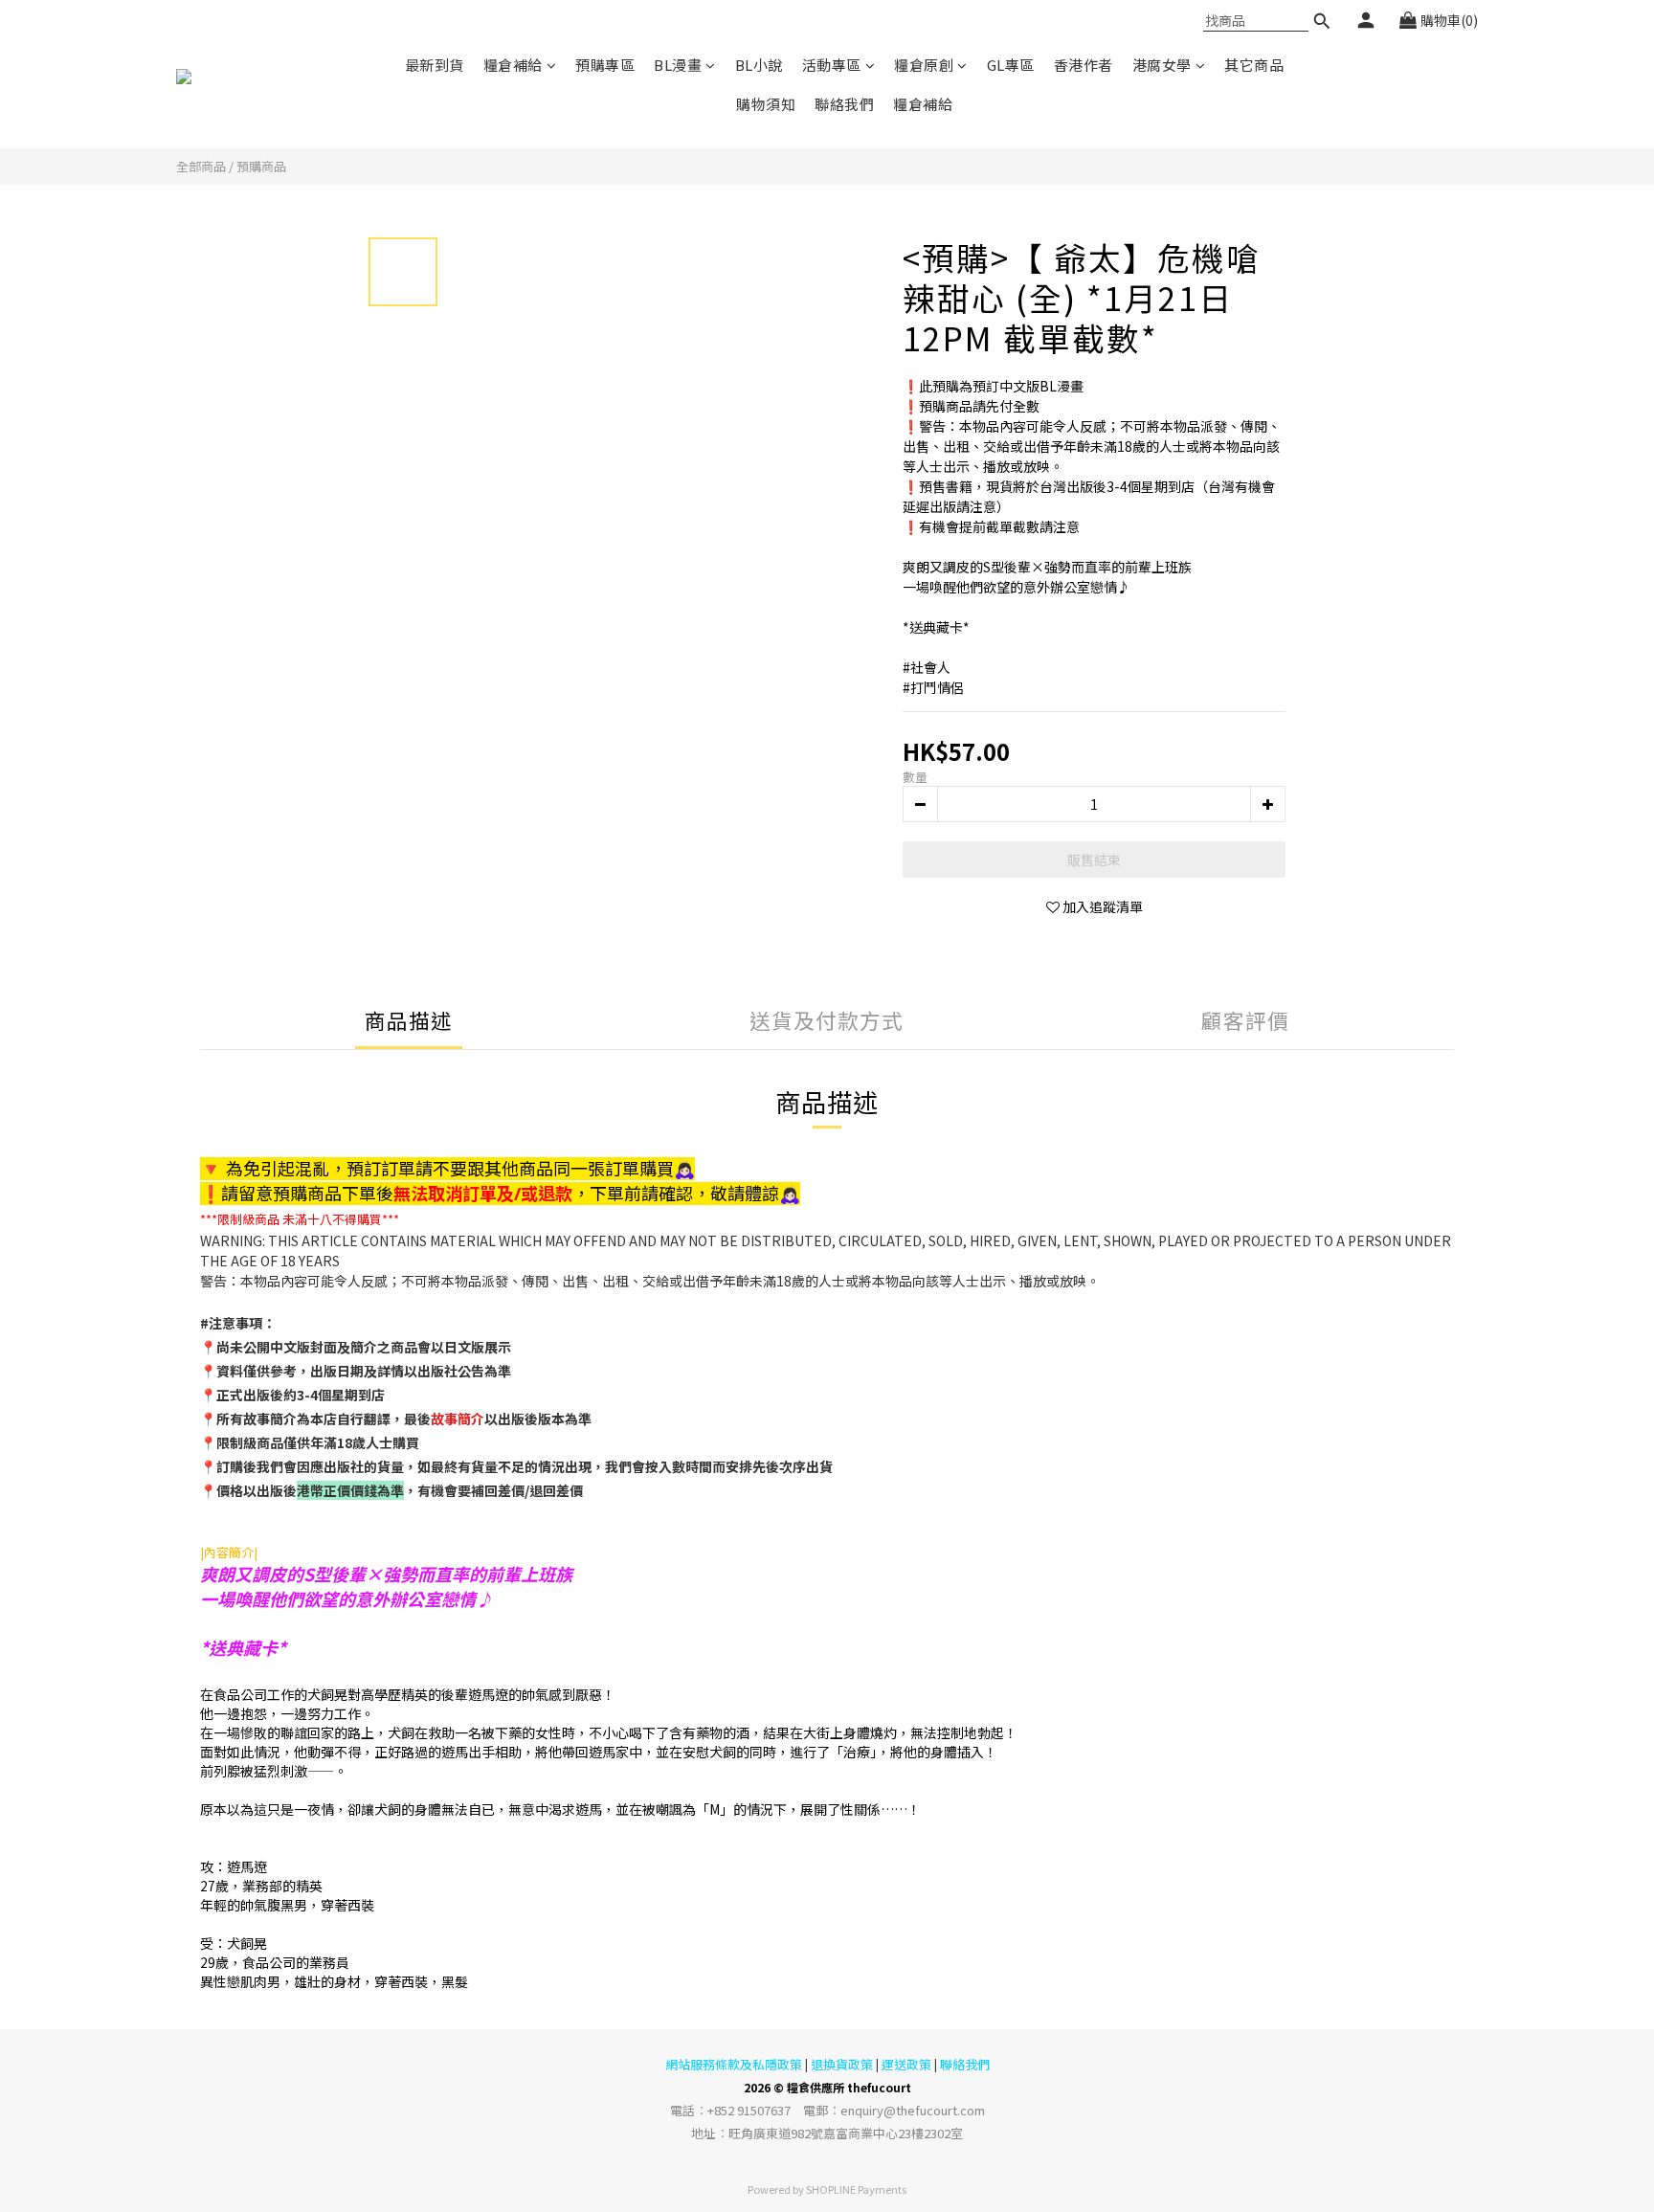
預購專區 (605, 65)
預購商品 (261, 166)
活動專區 (832, 65)
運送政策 (906, 2064)
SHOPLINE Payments (856, 2189)
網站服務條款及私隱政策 (734, 2064)
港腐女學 (1162, 65)
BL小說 (759, 65)
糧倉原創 (924, 65)
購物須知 (766, 104)
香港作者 (1084, 65)
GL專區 (1011, 65)
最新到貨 (435, 65)
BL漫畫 (678, 65)
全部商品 (201, 166)
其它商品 (1254, 65)
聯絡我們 (844, 104)
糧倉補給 (513, 65)
